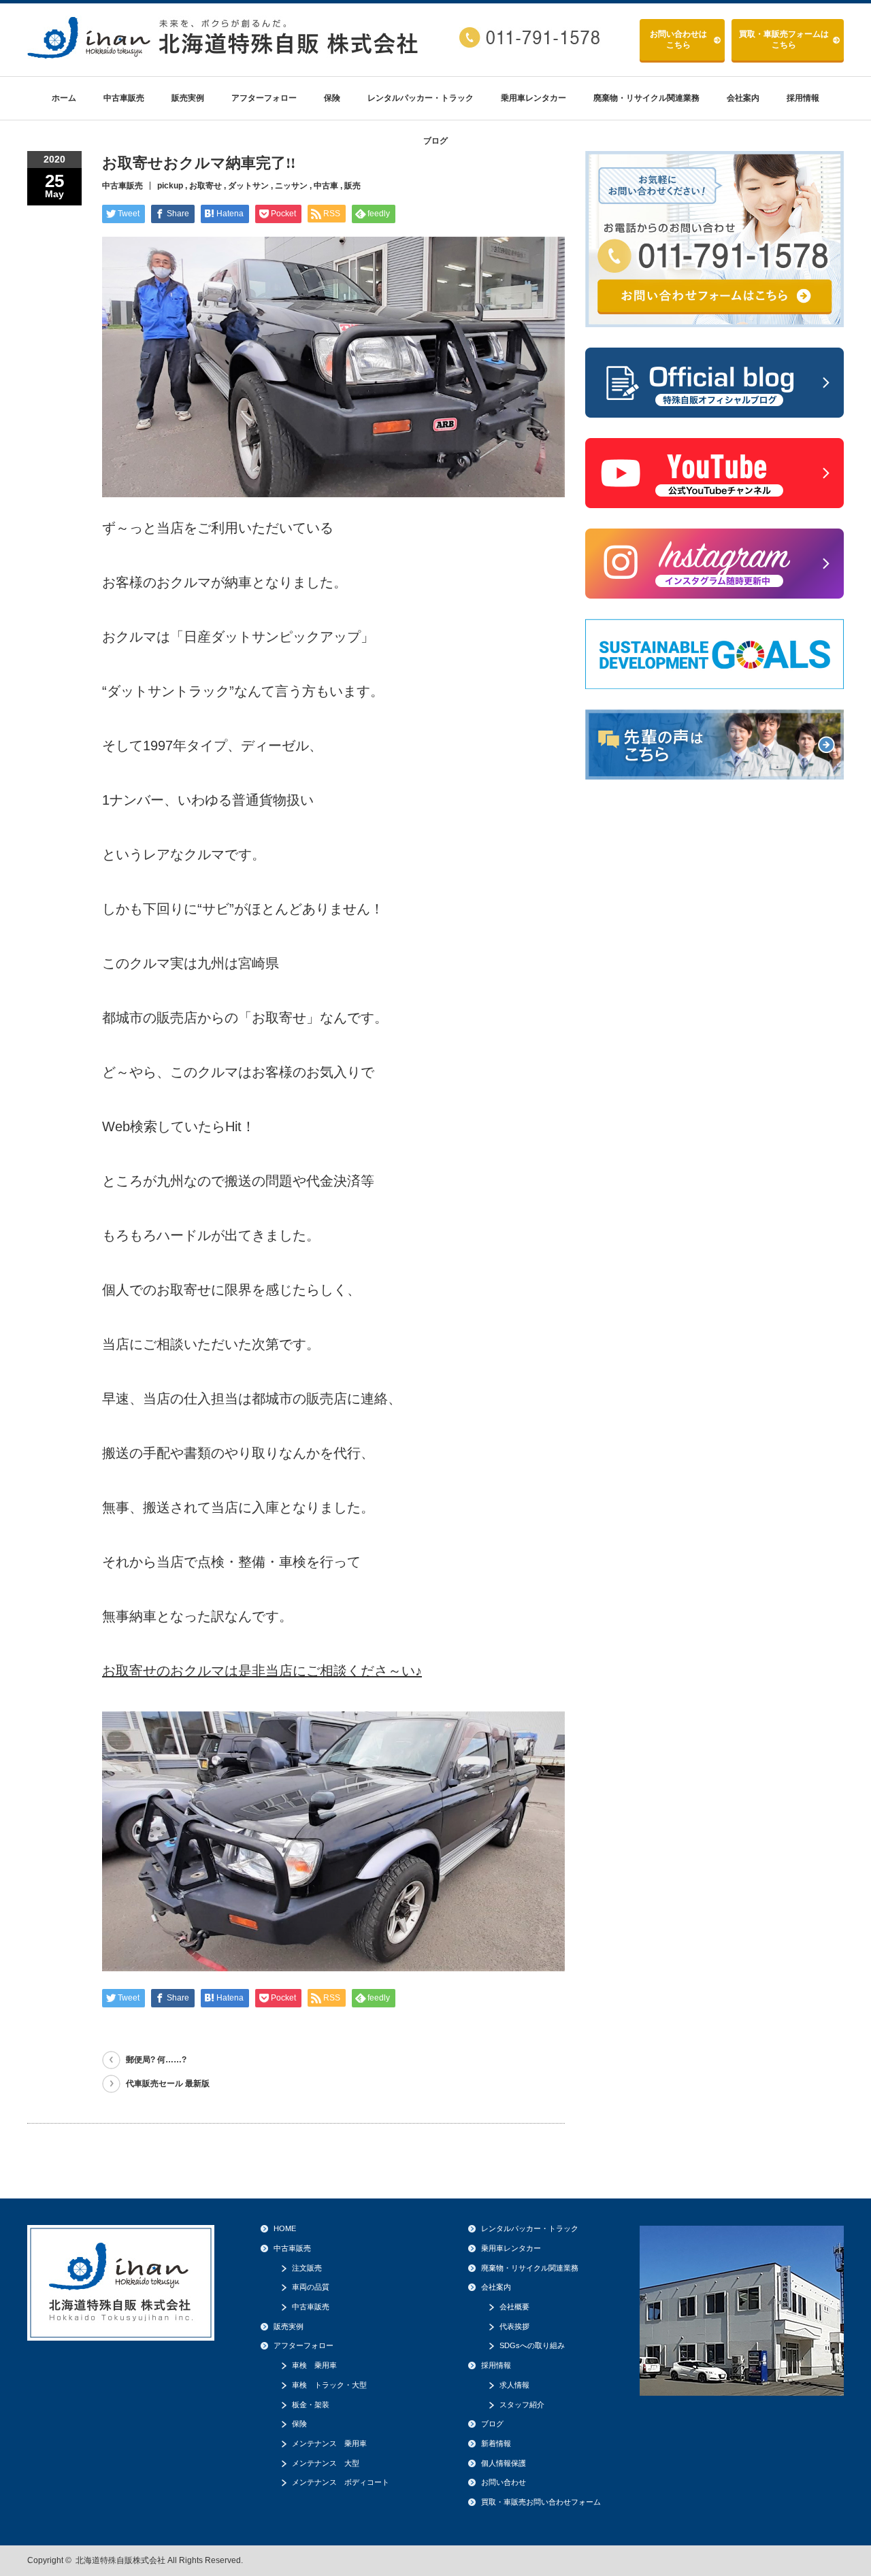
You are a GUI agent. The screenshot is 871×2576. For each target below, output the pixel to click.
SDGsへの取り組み (532, 2345)
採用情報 (803, 98)
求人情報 (514, 2385)
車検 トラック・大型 (329, 2385)
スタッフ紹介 (522, 2405)
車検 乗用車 (314, 2365)
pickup (170, 186)
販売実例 (188, 98)
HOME (285, 2228)
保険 (332, 98)
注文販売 (307, 2268)
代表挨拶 (514, 2326)
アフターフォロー (264, 98)
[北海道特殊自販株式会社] (225, 53)
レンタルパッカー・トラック (421, 98)
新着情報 (496, 2443)
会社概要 (514, 2307)
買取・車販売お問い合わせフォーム (541, 2502)
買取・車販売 (784, 39)
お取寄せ (206, 186)
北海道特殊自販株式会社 (120, 2560)
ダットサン (248, 186)
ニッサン (291, 186)
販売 (352, 186)
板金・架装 (311, 2405)
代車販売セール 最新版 (168, 2084)
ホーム (64, 98)
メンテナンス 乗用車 (329, 2443)
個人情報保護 (504, 2463)
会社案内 (743, 98)
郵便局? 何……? (156, 2060)
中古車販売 (124, 98)
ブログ (435, 141)
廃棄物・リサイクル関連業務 (646, 98)
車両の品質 (311, 2287)
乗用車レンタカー (533, 98)
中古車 (326, 186)
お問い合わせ (678, 39)
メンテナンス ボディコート (341, 2482)
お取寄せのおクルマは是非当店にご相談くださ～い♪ (262, 1671)
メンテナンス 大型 (326, 2463)
